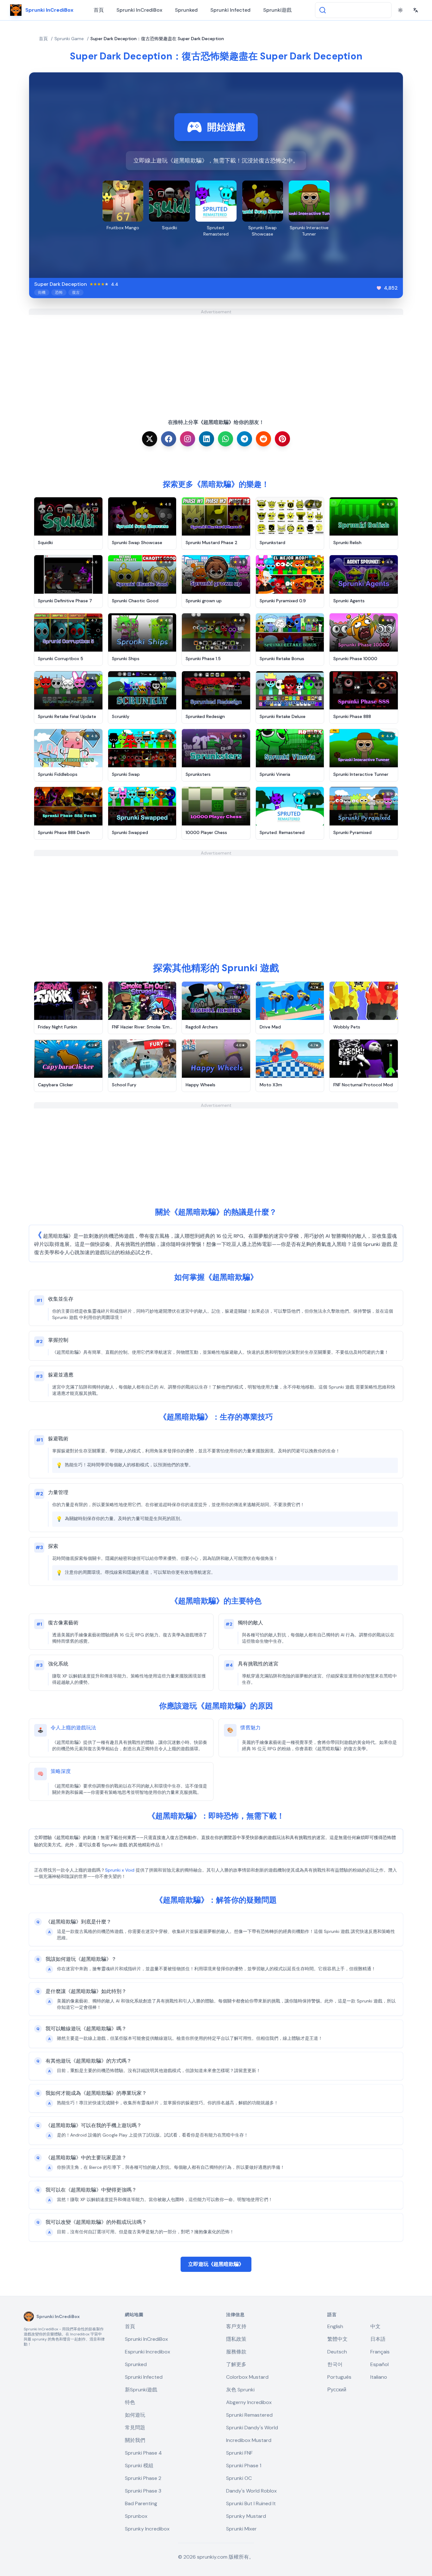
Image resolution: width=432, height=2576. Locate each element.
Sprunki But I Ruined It (251, 2503)
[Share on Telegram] (244, 439)
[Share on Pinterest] (282, 439)
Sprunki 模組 (139, 2466)
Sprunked (186, 10)
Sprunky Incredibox (147, 2529)
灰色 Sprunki (240, 2390)
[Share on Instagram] (188, 439)
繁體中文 (337, 2339)
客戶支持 (236, 2326)
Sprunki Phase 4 (143, 2453)
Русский (337, 2390)
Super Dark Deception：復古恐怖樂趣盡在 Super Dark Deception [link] (157, 39)
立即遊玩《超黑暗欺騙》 (216, 2264)
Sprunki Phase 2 (143, 2478)
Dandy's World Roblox (251, 2491)
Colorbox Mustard (247, 2377)
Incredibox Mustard (249, 2440)
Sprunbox (136, 2516)
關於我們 (135, 2440)
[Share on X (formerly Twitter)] (150, 439)
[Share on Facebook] (169, 439)
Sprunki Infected (230, 10)
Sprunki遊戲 (277, 10)
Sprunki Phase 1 (244, 2466)
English (335, 2326)
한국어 (335, 2364)
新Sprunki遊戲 (141, 2390)
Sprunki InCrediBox (139, 10)
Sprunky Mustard (246, 2516)
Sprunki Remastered (249, 2415)
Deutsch (337, 2352)
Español (380, 2364)
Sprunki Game (69, 39)
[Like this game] (379, 288)
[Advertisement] (216, 359)
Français (380, 2352)
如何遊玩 (135, 2415)
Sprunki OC (239, 2478)
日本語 (378, 2339)
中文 (375, 2326)
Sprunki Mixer (241, 2529)
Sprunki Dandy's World (252, 2428)
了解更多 (236, 2364)
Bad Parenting (141, 2503)
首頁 (99, 10)
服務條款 (236, 2352)
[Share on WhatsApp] (225, 439)
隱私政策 (236, 2339)
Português (339, 2377)
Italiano (379, 2377)
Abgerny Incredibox (249, 2402)
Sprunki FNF (239, 2453)
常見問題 (135, 2428)
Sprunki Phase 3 (143, 2491)
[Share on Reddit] (263, 439)
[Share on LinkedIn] (207, 439)
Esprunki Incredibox (148, 2352)
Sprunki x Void (120, 1870)
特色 (130, 2402)
